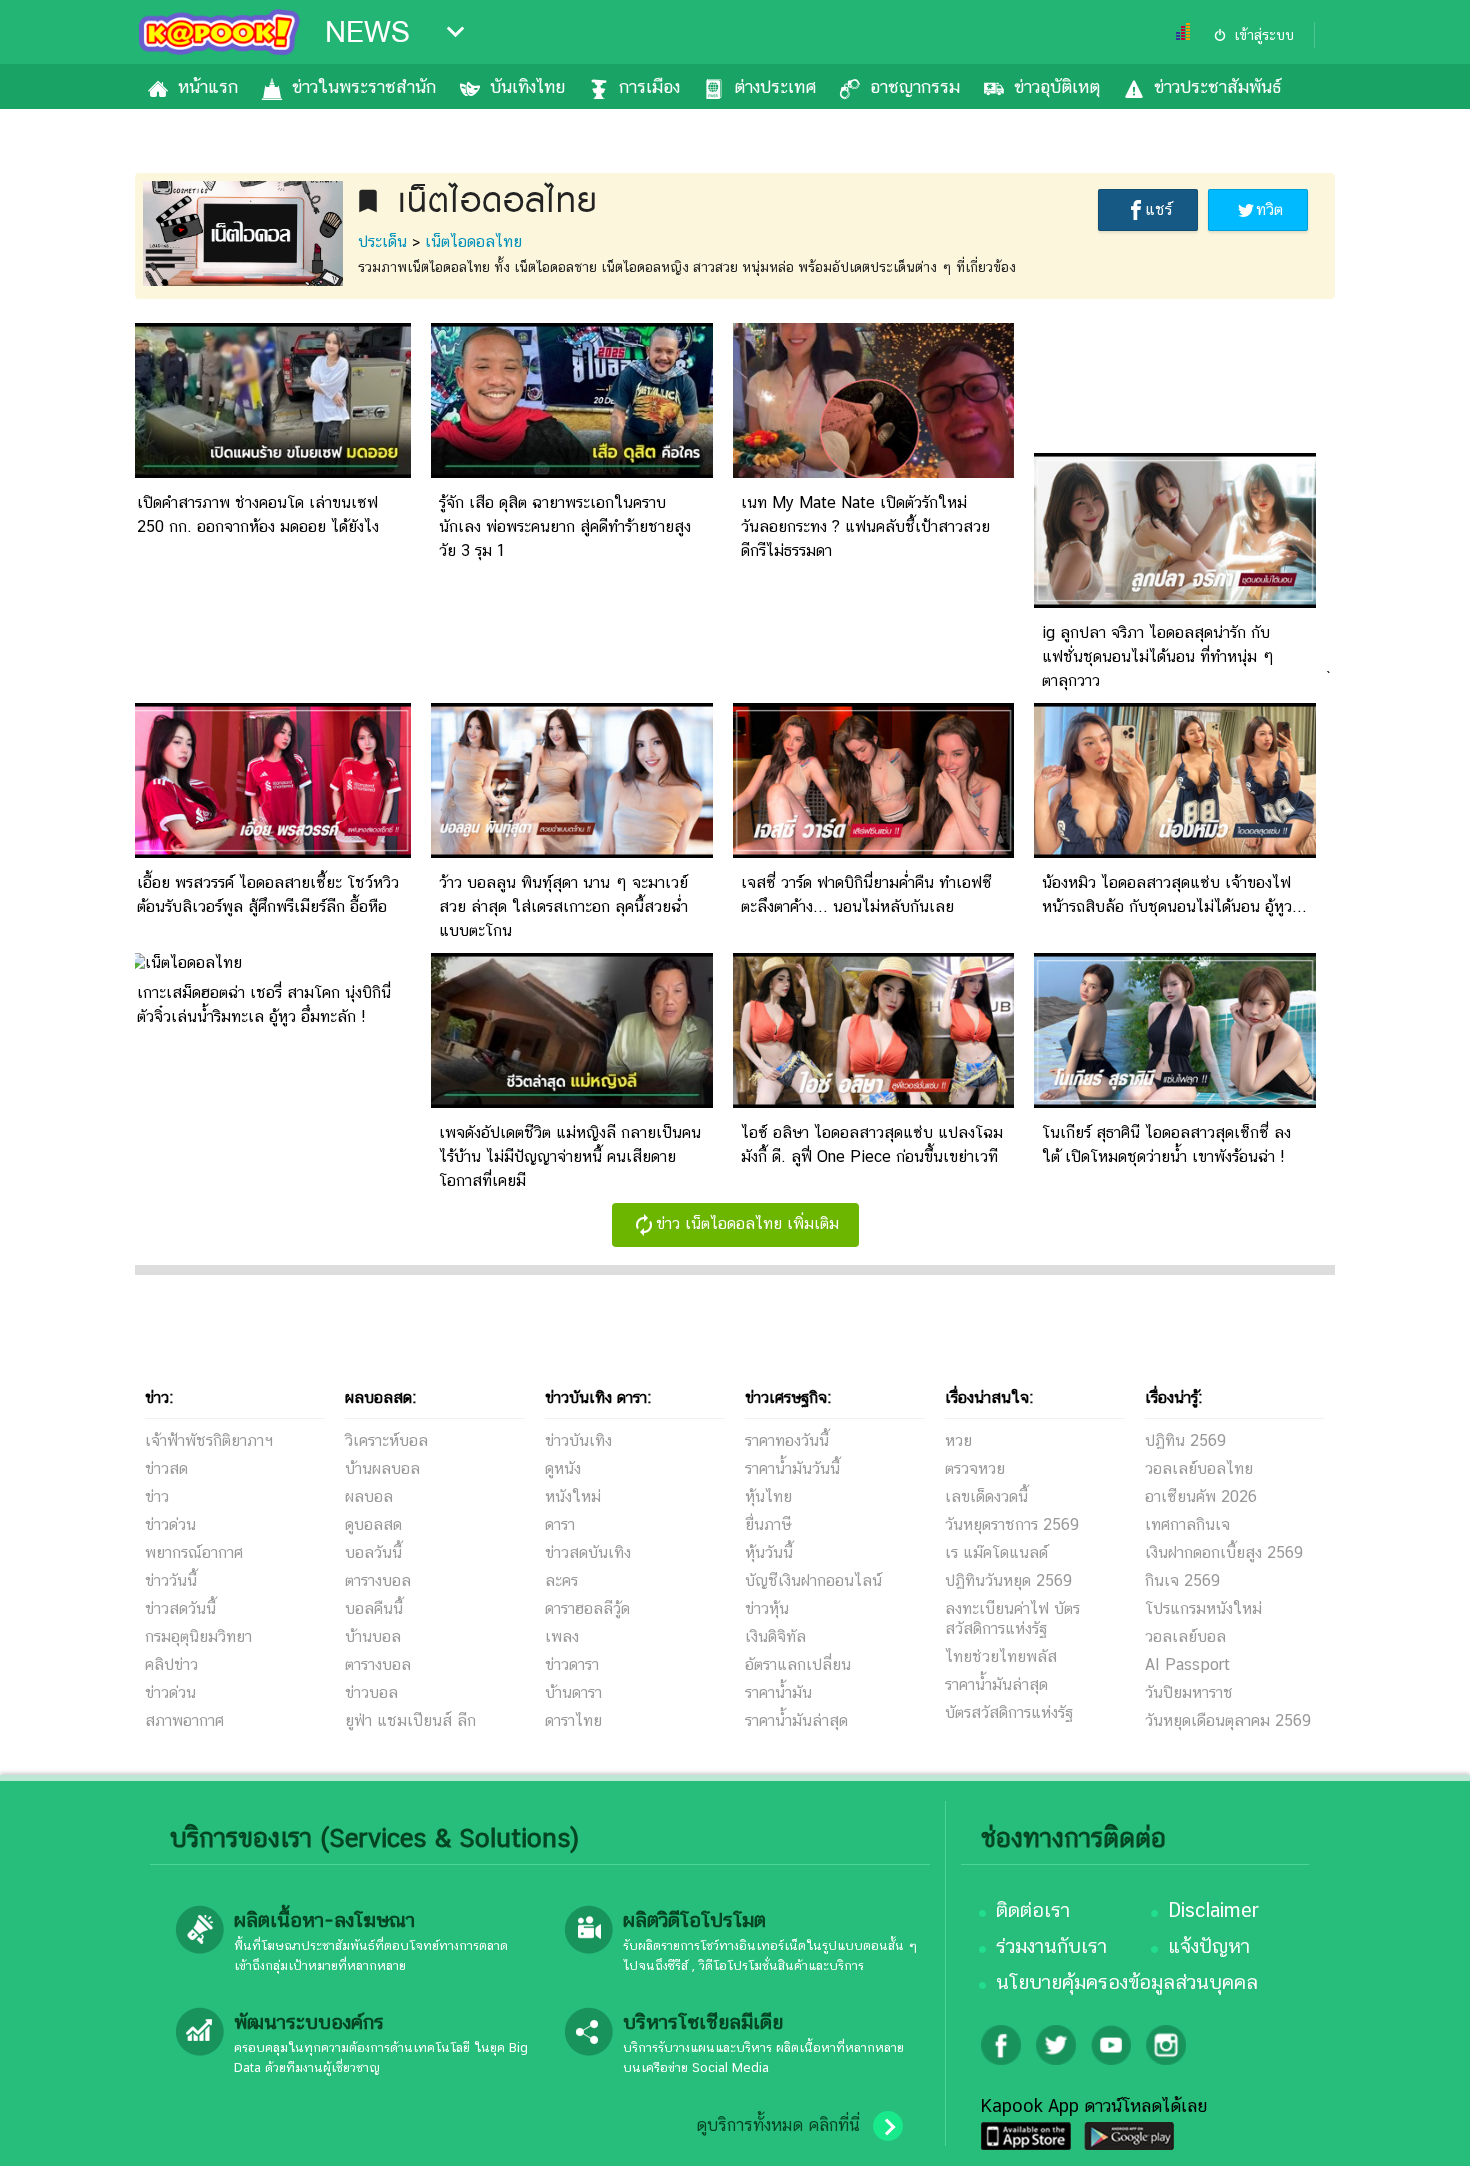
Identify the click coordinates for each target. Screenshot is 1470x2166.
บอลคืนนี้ (374, 1608)
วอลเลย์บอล (1185, 1636)
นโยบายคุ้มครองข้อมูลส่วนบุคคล (1127, 1982)
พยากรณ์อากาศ (194, 1552)
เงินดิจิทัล (775, 1636)
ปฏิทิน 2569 (1185, 1440)
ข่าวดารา (572, 1664)
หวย (958, 1440)
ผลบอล (369, 1496)
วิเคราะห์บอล (386, 1440)
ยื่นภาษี (768, 1524)
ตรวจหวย (975, 1468)
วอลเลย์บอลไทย (1199, 1468)
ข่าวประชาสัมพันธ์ (1217, 86)
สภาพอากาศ (184, 1720)
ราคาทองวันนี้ (787, 1440)
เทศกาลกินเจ (1187, 1524)
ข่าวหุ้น (767, 1608)
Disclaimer (1213, 1910)
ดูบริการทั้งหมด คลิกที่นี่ (778, 2125)
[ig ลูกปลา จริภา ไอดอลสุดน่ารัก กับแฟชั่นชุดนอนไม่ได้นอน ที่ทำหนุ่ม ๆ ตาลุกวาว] (1175, 602)
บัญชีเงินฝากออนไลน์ (813, 1580)
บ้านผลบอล (382, 1468)
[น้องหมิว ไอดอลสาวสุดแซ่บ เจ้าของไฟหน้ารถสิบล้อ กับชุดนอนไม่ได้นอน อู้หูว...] (1175, 852)
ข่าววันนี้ (171, 1580)
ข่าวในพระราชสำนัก (364, 86)
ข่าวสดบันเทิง (588, 1552)
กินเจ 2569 (1182, 1580)
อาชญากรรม (915, 86)
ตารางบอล (378, 1580)
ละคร (561, 1580)
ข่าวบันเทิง (578, 1440)
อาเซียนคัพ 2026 (1201, 1496)
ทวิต (1269, 209)
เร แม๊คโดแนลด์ (996, 1552)
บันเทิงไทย (527, 86)
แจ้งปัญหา (1209, 1946)
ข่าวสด (166, 1468)
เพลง (562, 1636)
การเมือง (649, 86)
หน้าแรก (208, 86)
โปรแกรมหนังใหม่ (1203, 1608)
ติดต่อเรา (1033, 1910)
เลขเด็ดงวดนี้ (986, 1496)
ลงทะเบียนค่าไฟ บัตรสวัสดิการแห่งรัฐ (1012, 1618)
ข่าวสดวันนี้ (180, 1608)
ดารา (560, 1524)
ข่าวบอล (371, 1692)
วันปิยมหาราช (1189, 1692)
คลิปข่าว (171, 1664)
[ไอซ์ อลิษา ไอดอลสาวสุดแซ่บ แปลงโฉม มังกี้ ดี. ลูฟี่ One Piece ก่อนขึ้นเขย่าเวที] (874, 1102)
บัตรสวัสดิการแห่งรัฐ (1009, 1712)
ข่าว (157, 1496)
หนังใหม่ (573, 1496)
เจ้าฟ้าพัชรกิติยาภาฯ (209, 1440)
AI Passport (1187, 1664)
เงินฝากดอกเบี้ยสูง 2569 (1224, 1552)
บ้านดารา (573, 1692)
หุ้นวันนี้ (769, 1552)
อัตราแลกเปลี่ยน (798, 1664)
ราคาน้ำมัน (778, 1692)
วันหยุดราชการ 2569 (1012, 1524)
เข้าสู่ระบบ (1264, 35)
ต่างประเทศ (775, 86)
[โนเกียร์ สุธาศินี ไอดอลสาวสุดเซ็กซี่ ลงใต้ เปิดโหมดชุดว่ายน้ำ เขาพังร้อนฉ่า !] (1175, 1102)
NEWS (367, 32)
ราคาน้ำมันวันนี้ (792, 1468)
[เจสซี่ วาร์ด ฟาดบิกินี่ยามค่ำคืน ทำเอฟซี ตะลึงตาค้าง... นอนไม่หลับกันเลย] (874, 852)
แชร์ (1158, 209)
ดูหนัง (563, 1468)
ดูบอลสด (373, 1524)
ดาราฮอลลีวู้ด (587, 1608)
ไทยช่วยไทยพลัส (1001, 1656)
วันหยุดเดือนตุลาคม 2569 (1228, 1720)
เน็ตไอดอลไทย (473, 241)
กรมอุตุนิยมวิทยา (198, 1636)
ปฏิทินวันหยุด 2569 (1008, 1580)
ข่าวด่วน (170, 1524)
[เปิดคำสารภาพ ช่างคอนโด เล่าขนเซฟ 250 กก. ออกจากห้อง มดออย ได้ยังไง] (270, 472)
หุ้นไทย (768, 1496)
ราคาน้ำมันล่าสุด (796, 1720)
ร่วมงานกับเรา (1051, 1946)
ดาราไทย (573, 1720)
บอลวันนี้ (373, 1552)
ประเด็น (382, 241)
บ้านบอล (373, 1636)
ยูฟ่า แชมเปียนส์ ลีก (410, 1720)
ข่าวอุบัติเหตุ (1057, 86)
